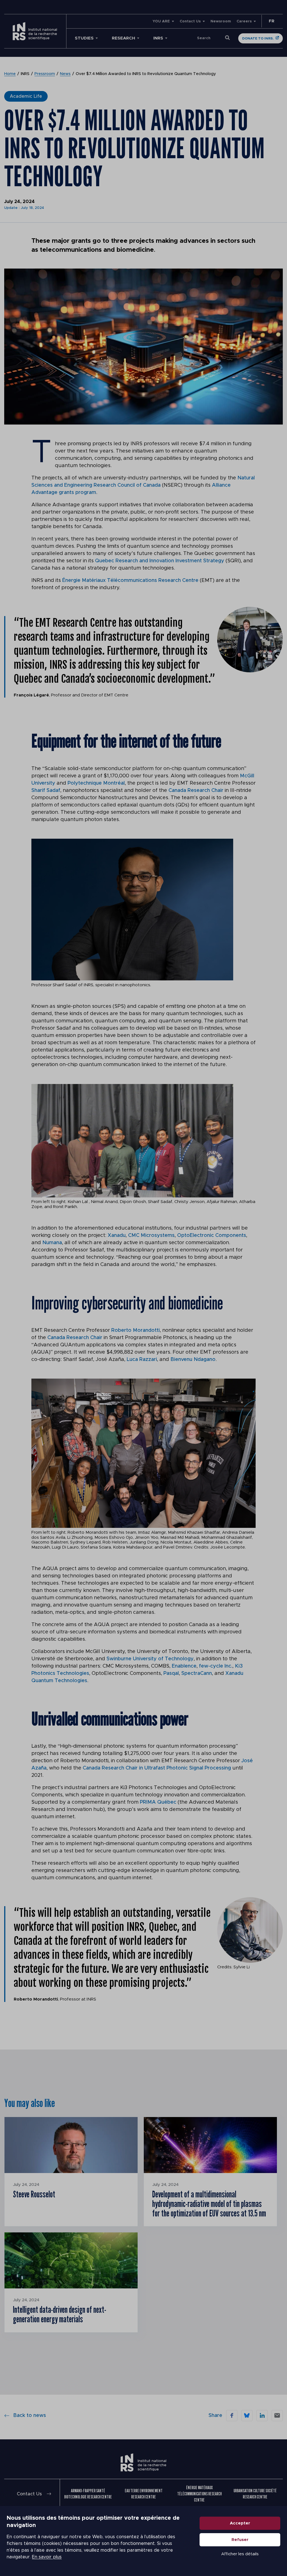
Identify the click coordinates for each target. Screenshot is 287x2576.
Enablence (184, 1666)
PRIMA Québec (158, 1802)
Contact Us (190, 21)
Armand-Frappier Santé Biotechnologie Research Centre (88, 2494)
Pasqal (171, 1673)
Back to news (30, 2416)
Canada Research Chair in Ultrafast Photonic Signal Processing (157, 1768)
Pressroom (45, 74)
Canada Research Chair (196, 791)
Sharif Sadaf (46, 791)
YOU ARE (161, 21)
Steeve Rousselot (34, 2194)
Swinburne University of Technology (150, 1659)
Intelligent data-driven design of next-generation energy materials (60, 2314)
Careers (244, 21)
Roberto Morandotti (136, 1330)
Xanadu (117, 1235)
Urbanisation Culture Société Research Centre (255, 2494)
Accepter (240, 2523)
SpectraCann (197, 1673)
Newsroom (221, 21)
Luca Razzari (142, 1360)
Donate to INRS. (258, 38)
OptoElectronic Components (212, 1235)
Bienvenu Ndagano (193, 1360)
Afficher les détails (240, 2554)
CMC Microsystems (151, 1235)
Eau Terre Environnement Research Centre (144, 2494)
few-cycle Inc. (216, 1666)
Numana (52, 1243)
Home (10, 74)
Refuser (240, 2540)
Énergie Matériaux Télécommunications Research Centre (130, 581)
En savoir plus (47, 2557)
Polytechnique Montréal (96, 783)
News (65, 74)
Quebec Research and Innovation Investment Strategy (160, 561)
